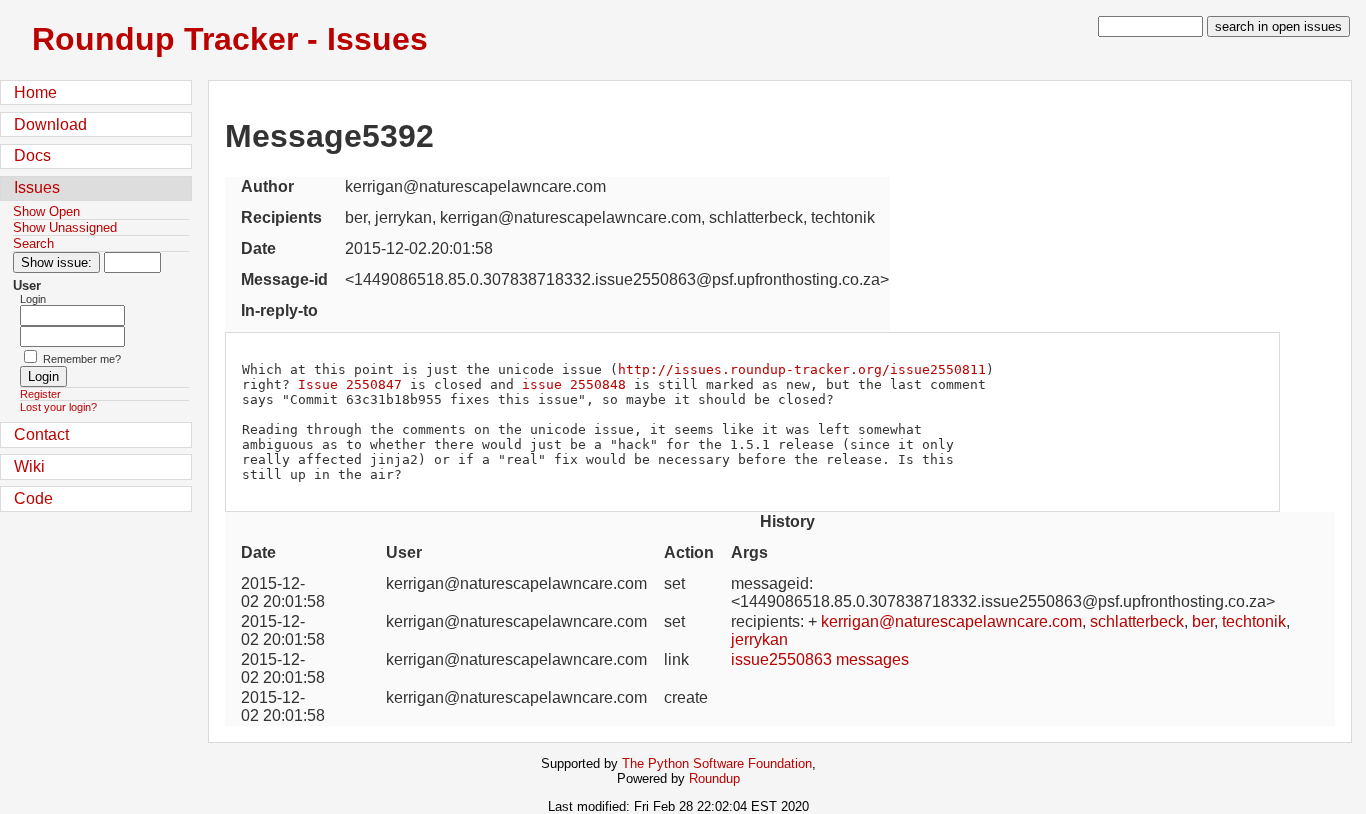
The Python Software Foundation (717, 763)
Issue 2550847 (350, 384)
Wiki (29, 466)
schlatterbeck (1137, 621)
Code (33, 498)
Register (40, 394)
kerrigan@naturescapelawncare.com (951, 621)
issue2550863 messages (820, 659)
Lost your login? (58, 407)
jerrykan (759, 639)
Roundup (714, 778)
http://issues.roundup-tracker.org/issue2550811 (802, 369)
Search (33, 243)
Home (35, 92)
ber (1203, 621)
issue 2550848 (574, 384)
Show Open (46, 211)
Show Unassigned (65, 227)
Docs (32, 155)
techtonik (1254, 621)
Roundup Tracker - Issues (230, 39)
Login (33, 299)
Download (50, 124)
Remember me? (82, 359)
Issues (37, 187)
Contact (41, 434)
